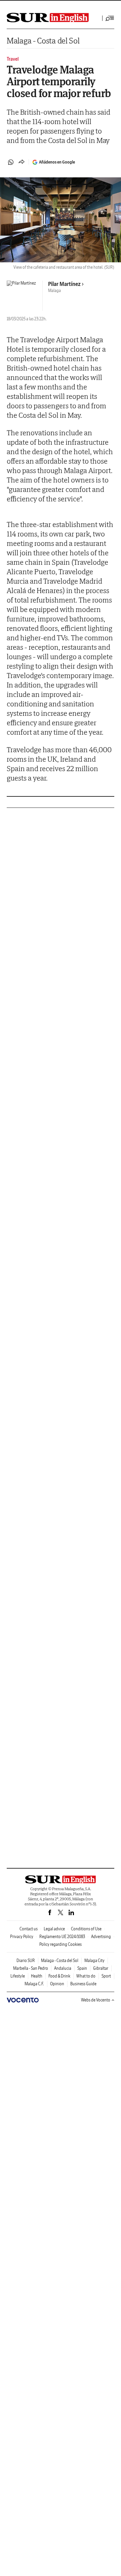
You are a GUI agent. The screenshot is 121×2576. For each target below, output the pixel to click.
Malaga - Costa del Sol (43, 41)
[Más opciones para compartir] (22, 162)
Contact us (29, 1929)
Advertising (101, 1937)
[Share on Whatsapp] (11, 162)
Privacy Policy (22, 1937)
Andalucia (63, 1968)
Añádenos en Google (57, 162)
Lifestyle (18, 1976)
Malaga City (94, 1960)
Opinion (57, 1984)
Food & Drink (59, 1976)
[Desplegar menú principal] (110, 18)
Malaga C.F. (34, 1984)
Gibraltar (101, 1968)
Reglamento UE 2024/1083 (62, 1937)
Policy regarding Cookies (61, 1944)
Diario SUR (26, 1960)
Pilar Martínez (64, 284)
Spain (82, 1968)
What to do (86, 1976)
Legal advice (54, 1929)
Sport (106, 1976)
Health (37, 1976)
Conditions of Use (86, 1929)
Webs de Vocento (96, 2000)
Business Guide (83, 1984)
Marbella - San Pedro (31, 1968)
